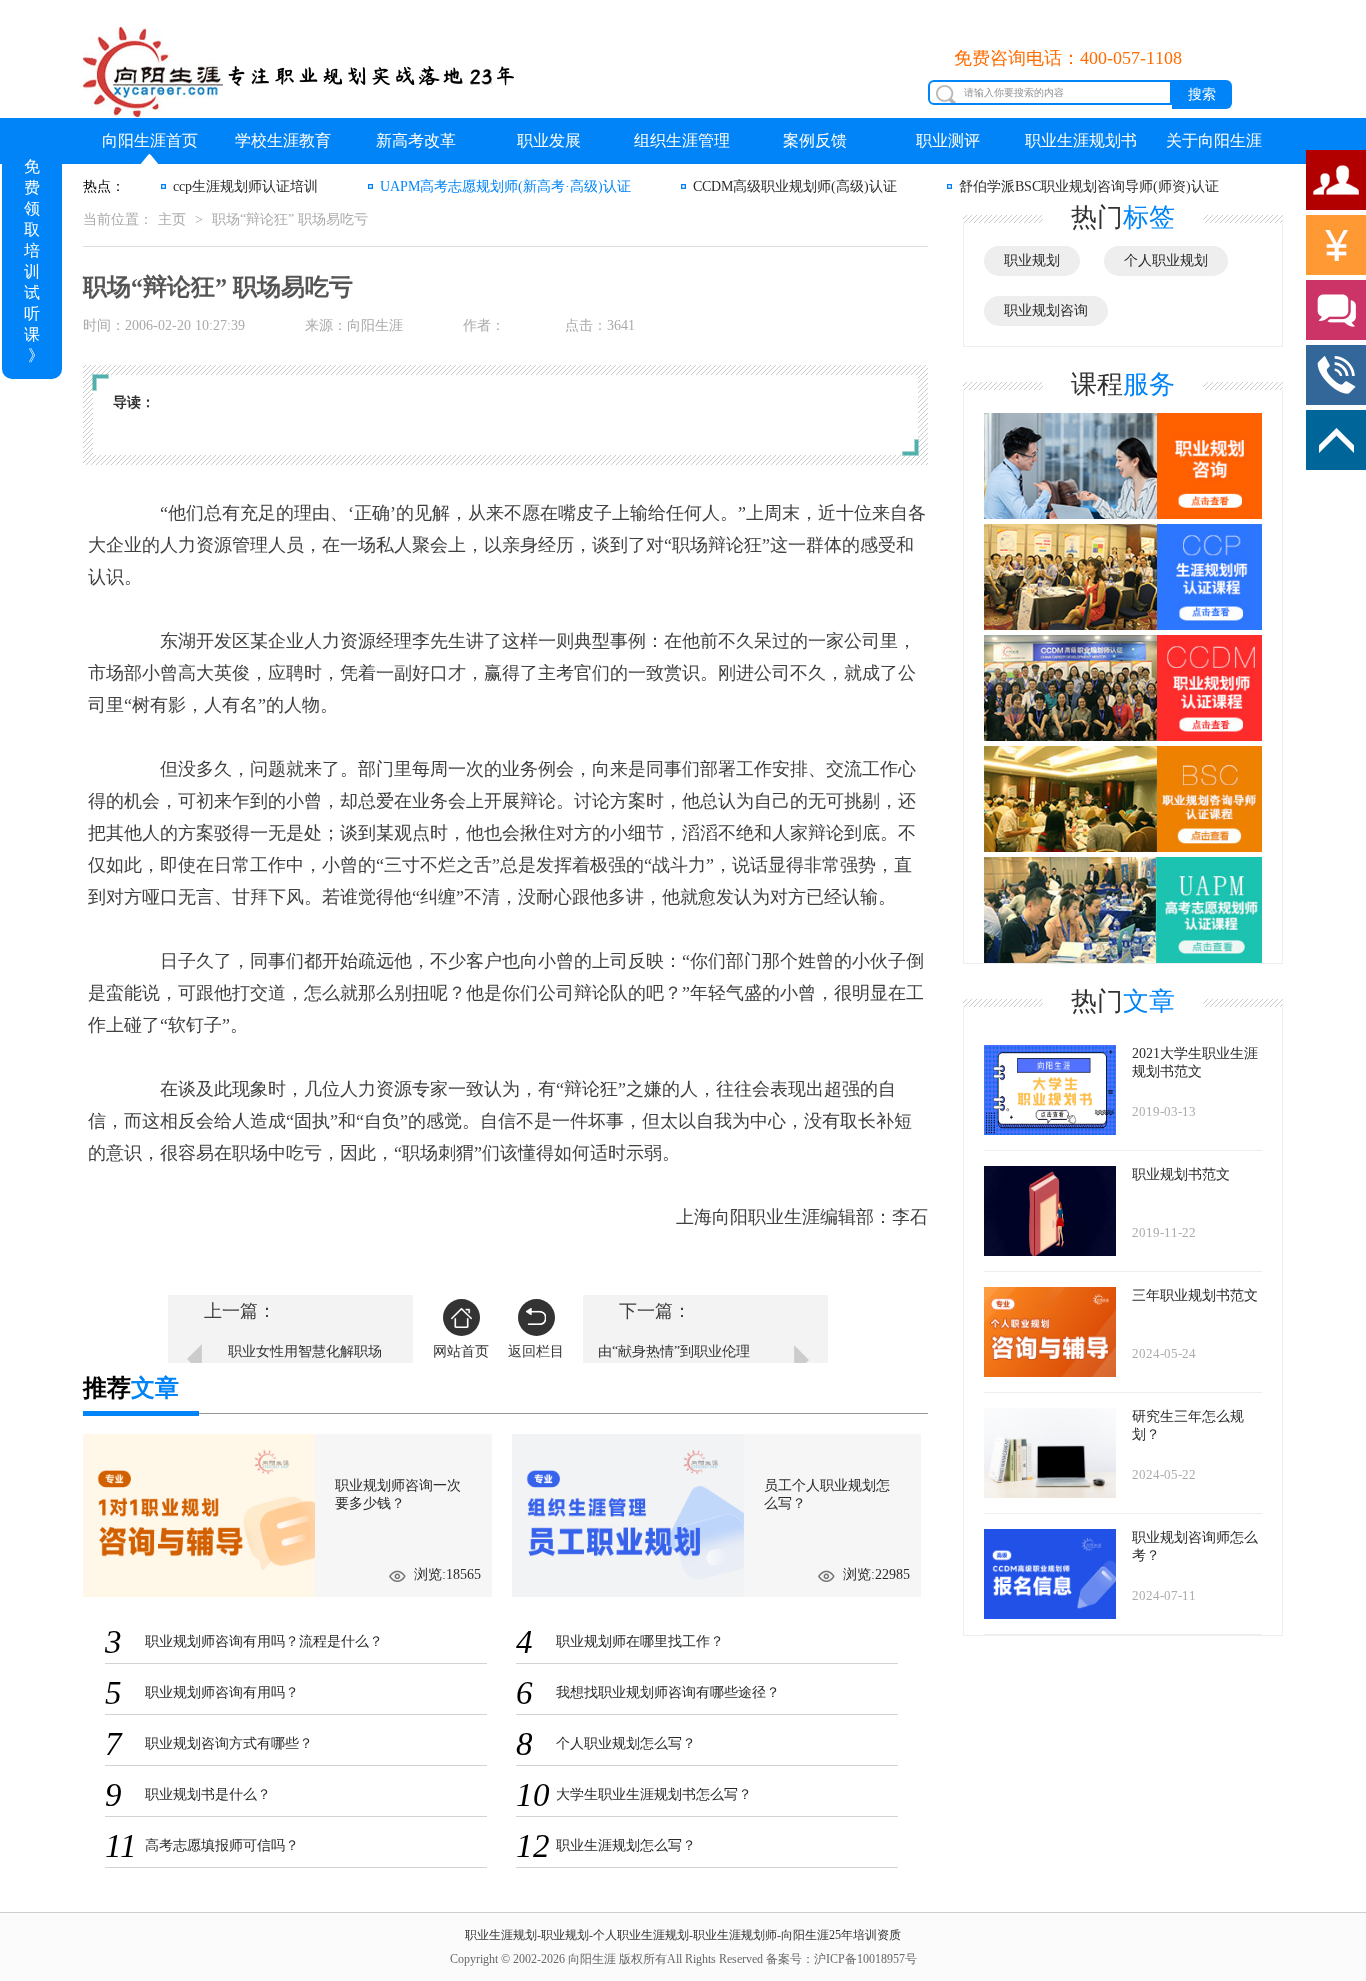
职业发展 (549, 140)
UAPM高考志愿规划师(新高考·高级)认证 (505, 186)
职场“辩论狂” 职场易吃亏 (290, 219)
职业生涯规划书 (1081, 140)
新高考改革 (416, 140)
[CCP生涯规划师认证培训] (1123, 577)
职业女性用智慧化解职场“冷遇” (305, 1361)
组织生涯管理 (682, 140)
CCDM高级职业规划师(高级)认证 (795, 186)
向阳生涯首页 (150, 140)
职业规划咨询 (1046, 310)
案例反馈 (815, 140)
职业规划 (1032, 260)
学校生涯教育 (283, 140)
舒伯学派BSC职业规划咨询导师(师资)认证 (1089, 186)
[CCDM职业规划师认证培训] (1123, 688)
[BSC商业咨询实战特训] (1123, 799)
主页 (172, 219)
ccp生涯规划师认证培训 (245, 186)
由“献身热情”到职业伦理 (674, 1351)
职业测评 (948, 140)
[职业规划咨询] (1123, 466)
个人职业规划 (1166, 260)
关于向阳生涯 (1214, 140)
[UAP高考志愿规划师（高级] (1123, 908)
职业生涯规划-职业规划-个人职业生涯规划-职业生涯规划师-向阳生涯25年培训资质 (683, 1935)
